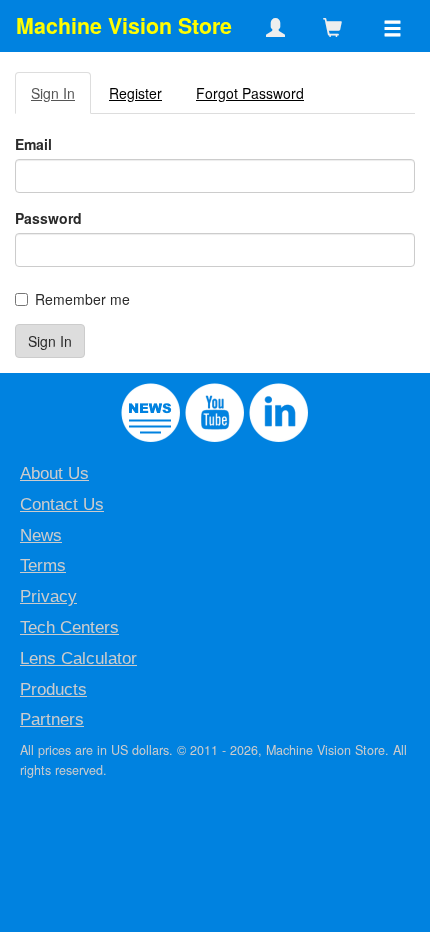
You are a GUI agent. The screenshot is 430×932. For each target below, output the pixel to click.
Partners (52, 719)
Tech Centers (69, 627)
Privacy (48, 596)
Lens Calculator (78, 658)
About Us (54, 473)
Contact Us (62, 504)
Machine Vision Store (124, 25)
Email (33, 144)
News (41, 535)
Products (53, 689)
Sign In (53, 93)
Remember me (82, 299)
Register (135, 93)
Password (48, 218)
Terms (43, 565)
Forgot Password (250, 93)
